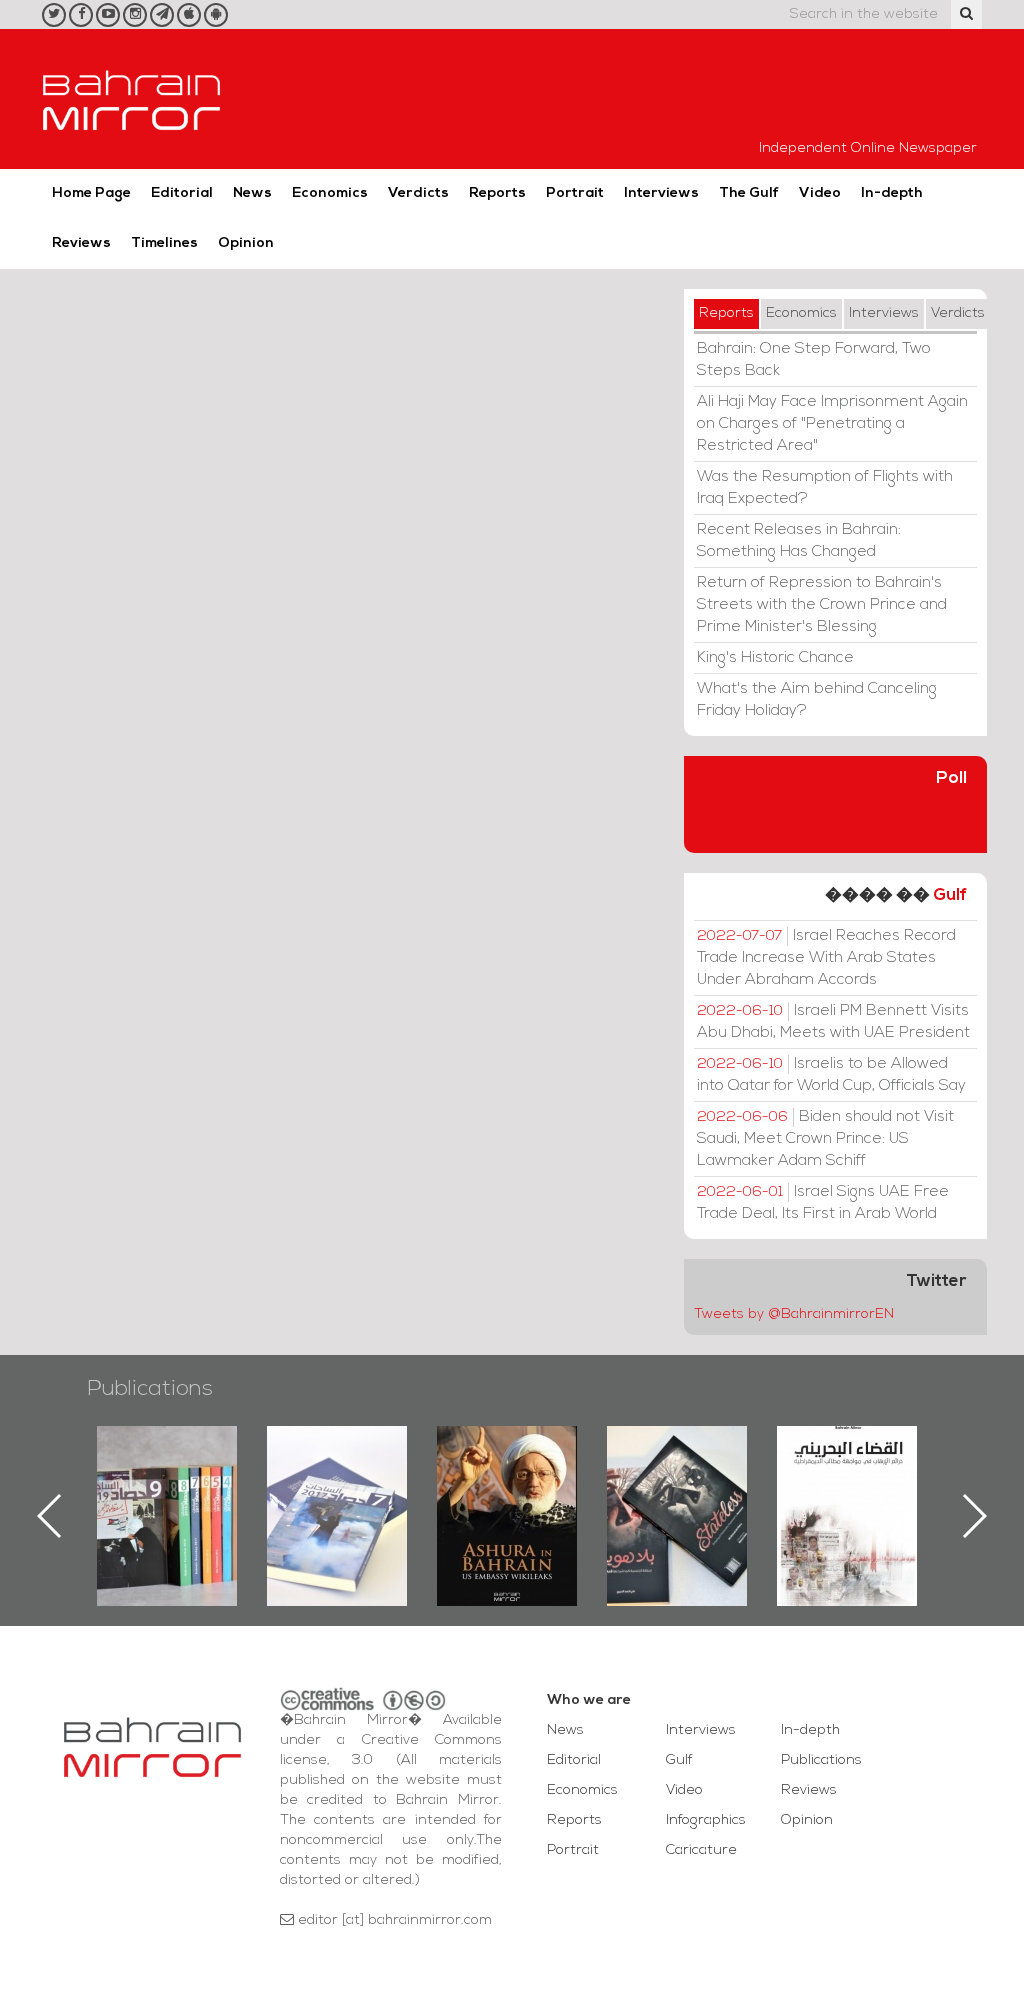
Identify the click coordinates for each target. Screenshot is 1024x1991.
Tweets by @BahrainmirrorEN (794, 1314)
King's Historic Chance (775, 658)
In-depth (892, 193)
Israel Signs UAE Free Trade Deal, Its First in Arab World (823, 1203)
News (252, 193)
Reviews (81, 243)
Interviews (661, 193)
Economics (330, 193)
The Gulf (749, 193)
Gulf (950, 895)
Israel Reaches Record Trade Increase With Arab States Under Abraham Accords (826, 958)
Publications (150, 1389)
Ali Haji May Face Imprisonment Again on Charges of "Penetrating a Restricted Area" (832, 424)
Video (820, 193)
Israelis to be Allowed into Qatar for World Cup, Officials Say (831, 1075)
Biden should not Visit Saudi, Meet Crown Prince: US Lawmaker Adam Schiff (825, 1139)
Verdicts (418, 193)
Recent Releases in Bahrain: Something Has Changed (799, 541)
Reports (497, 193)
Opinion (246, 243)
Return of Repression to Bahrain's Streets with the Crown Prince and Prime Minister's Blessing (822, 605)
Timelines (164, 243)
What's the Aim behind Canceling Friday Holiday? (817, 700)
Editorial (182, 193)
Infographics (706, 1820)
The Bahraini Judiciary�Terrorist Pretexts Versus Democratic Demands (849, 1496)
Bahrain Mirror (132, 99)
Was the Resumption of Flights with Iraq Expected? (825, 488)
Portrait (575, 193)
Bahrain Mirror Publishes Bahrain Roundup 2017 (337, 1484)
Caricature (701, 1850)
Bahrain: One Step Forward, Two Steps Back (814, 360)
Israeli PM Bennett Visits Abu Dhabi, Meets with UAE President (833, 1022)
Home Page (91, 193)
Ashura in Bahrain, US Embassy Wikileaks (507, 1484)
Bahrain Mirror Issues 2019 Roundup (167, 1472)
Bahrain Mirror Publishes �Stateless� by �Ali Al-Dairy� (677, 1484)
